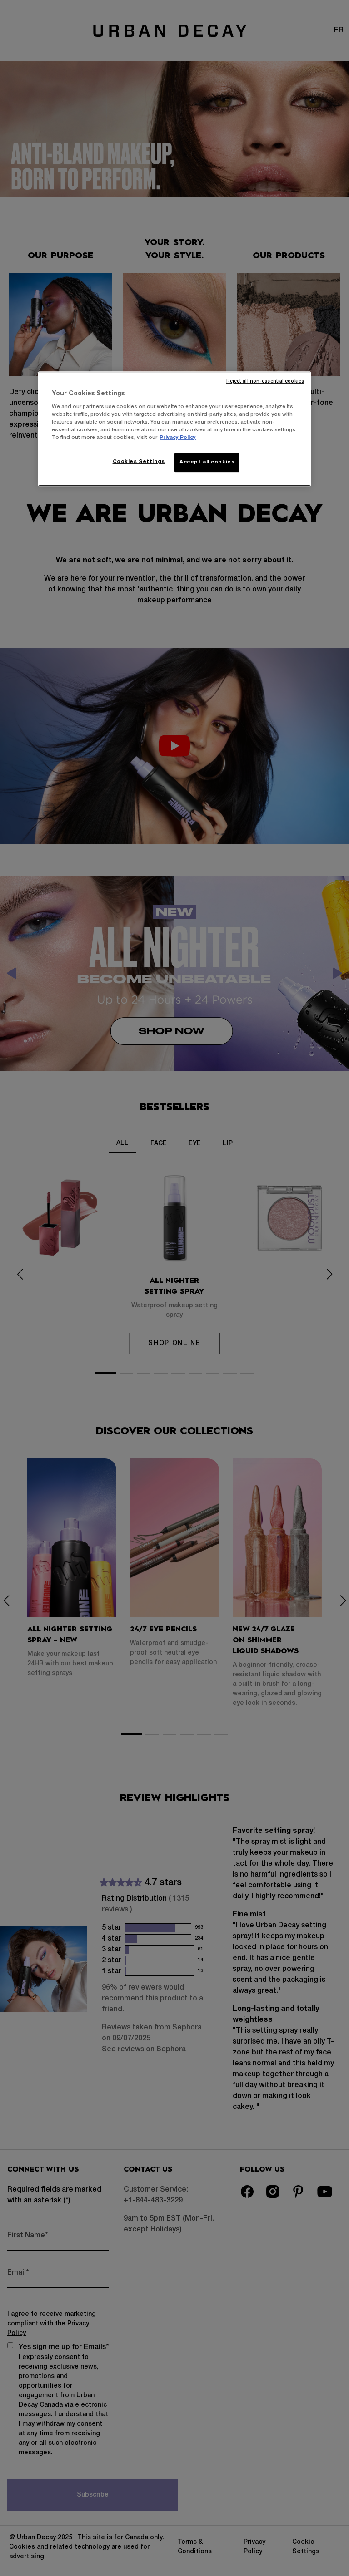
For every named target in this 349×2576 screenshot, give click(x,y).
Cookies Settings (139, 462)
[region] (174, 429)
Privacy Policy (178, 438)
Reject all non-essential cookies (265, 382)
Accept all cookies (207, 462)
